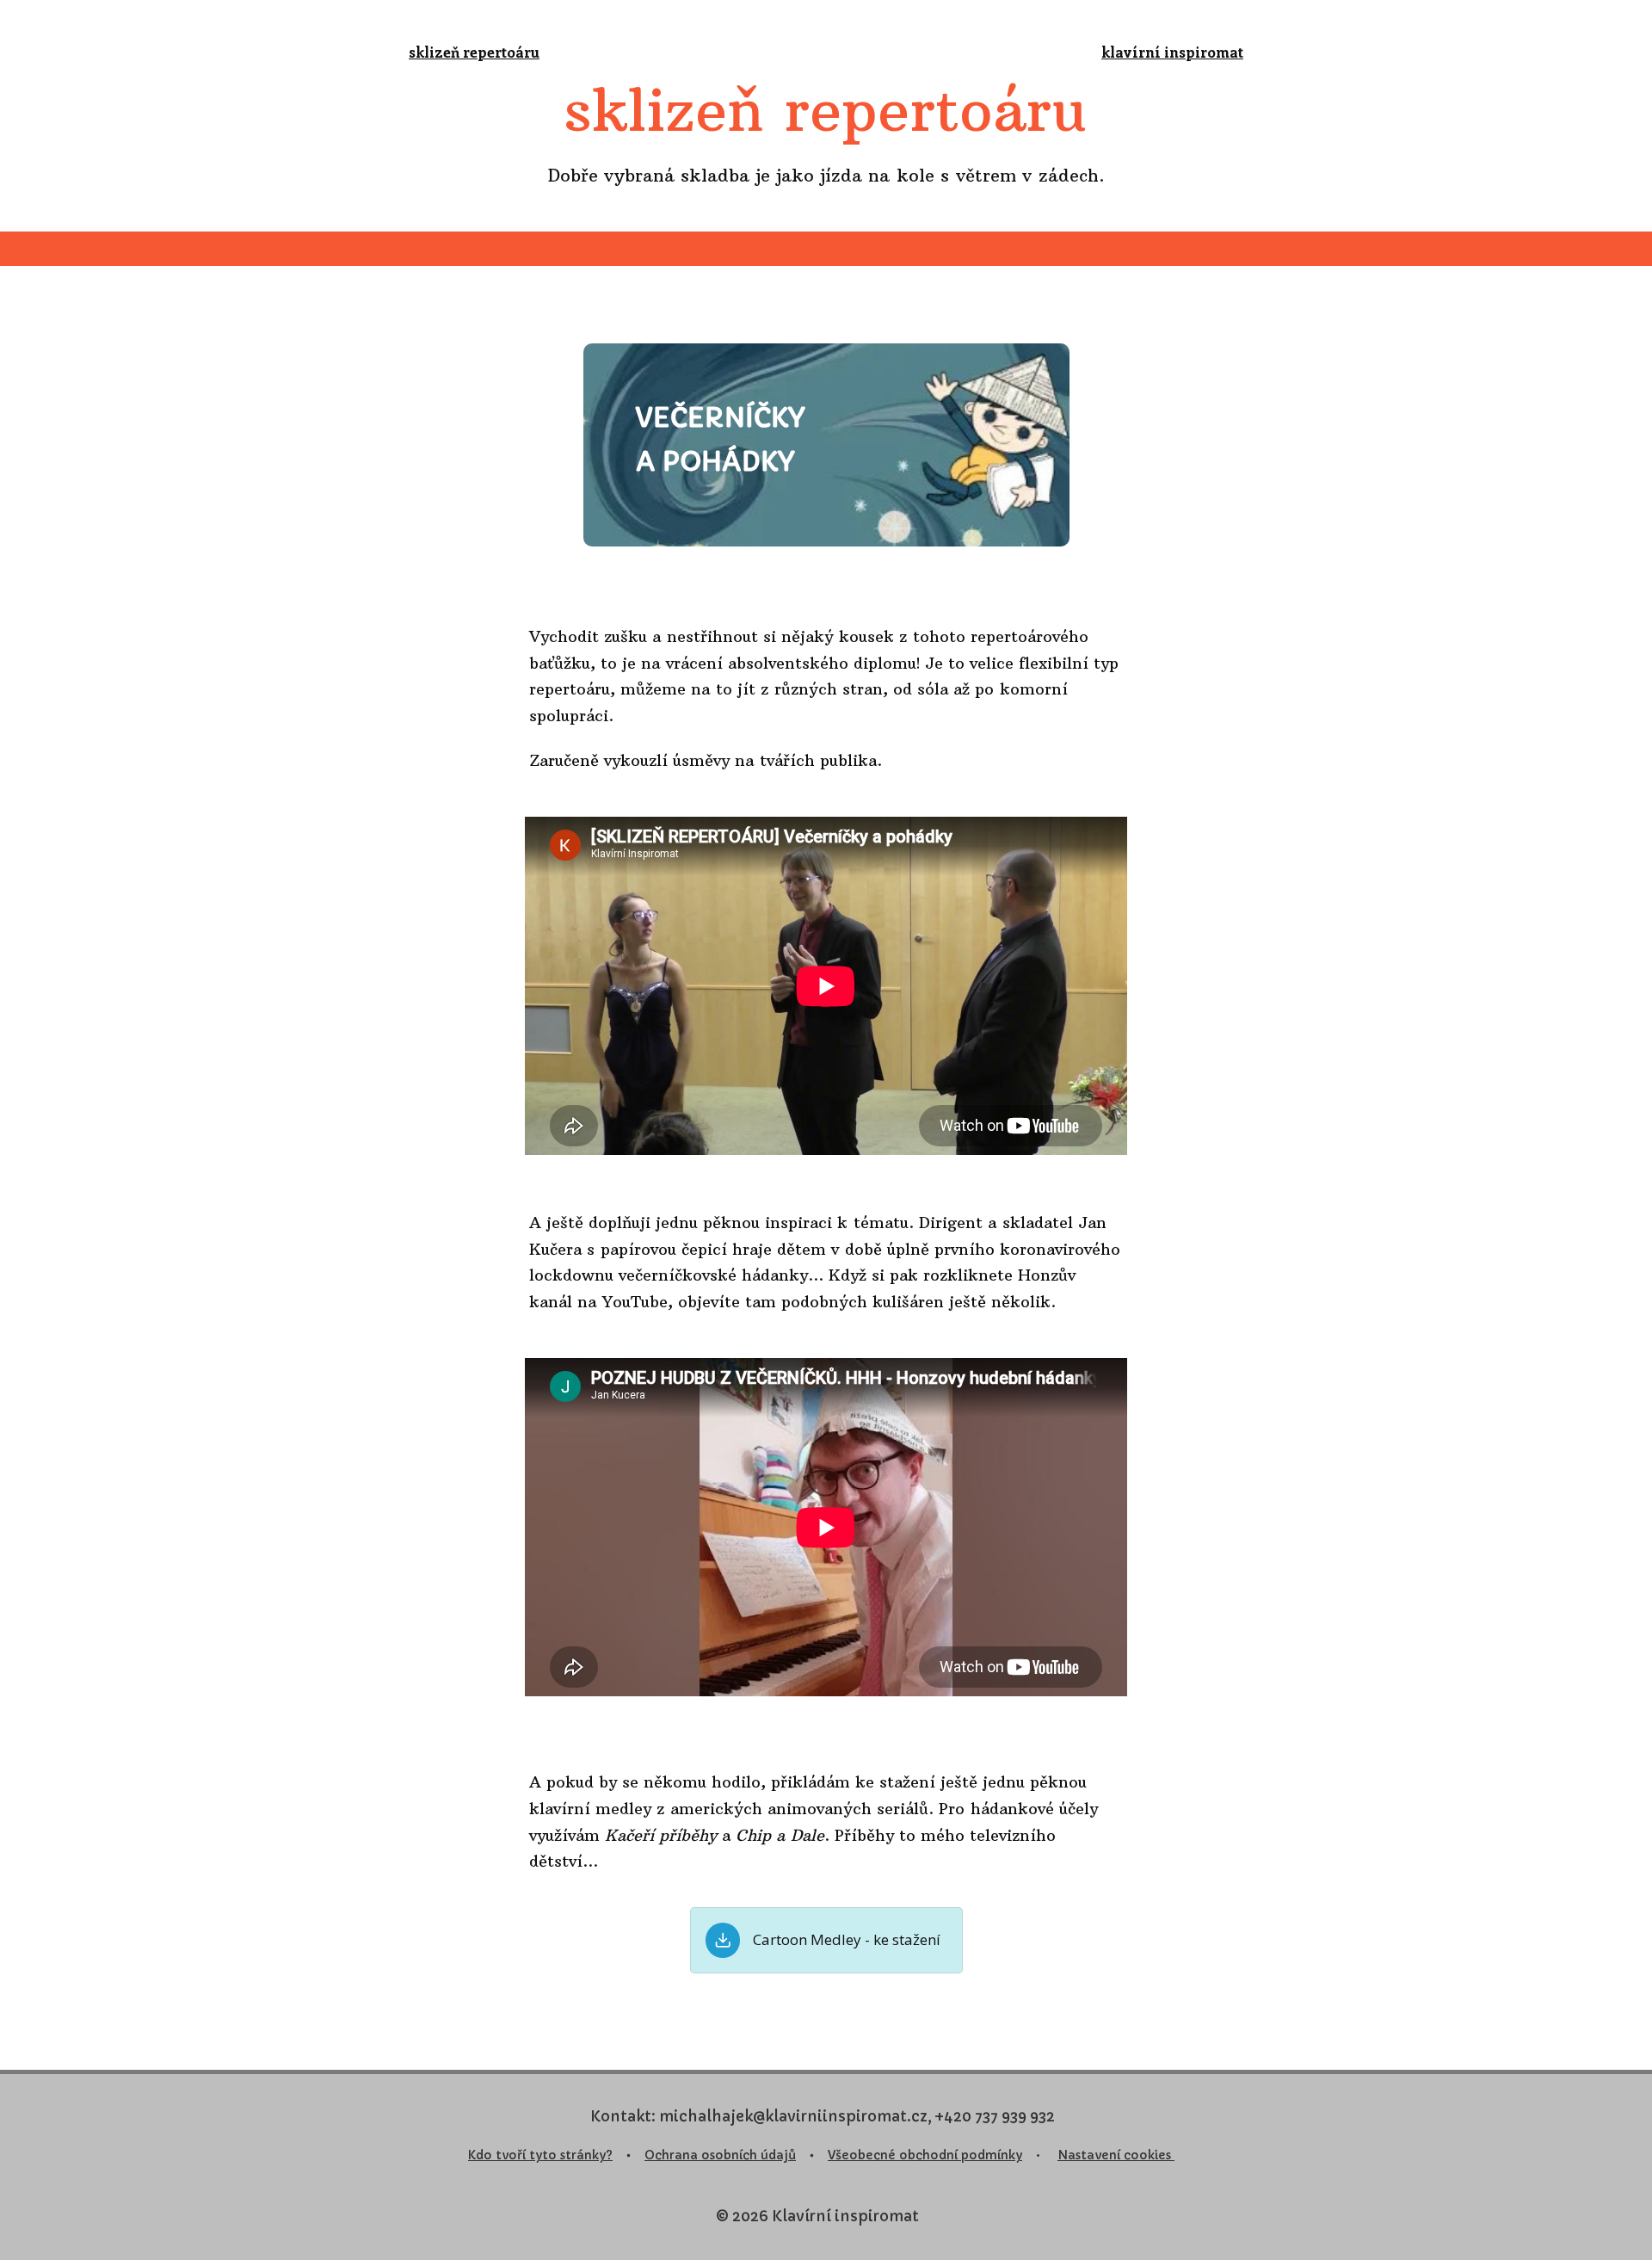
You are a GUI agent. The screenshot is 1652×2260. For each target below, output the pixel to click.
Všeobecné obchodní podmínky (925, 2155)
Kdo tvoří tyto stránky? (540, 2155)
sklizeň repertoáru (474, 52)
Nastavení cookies (1116, 2155)
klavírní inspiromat (1172, 52)
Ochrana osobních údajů (720, 2155)
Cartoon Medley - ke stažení (847, 1940)
